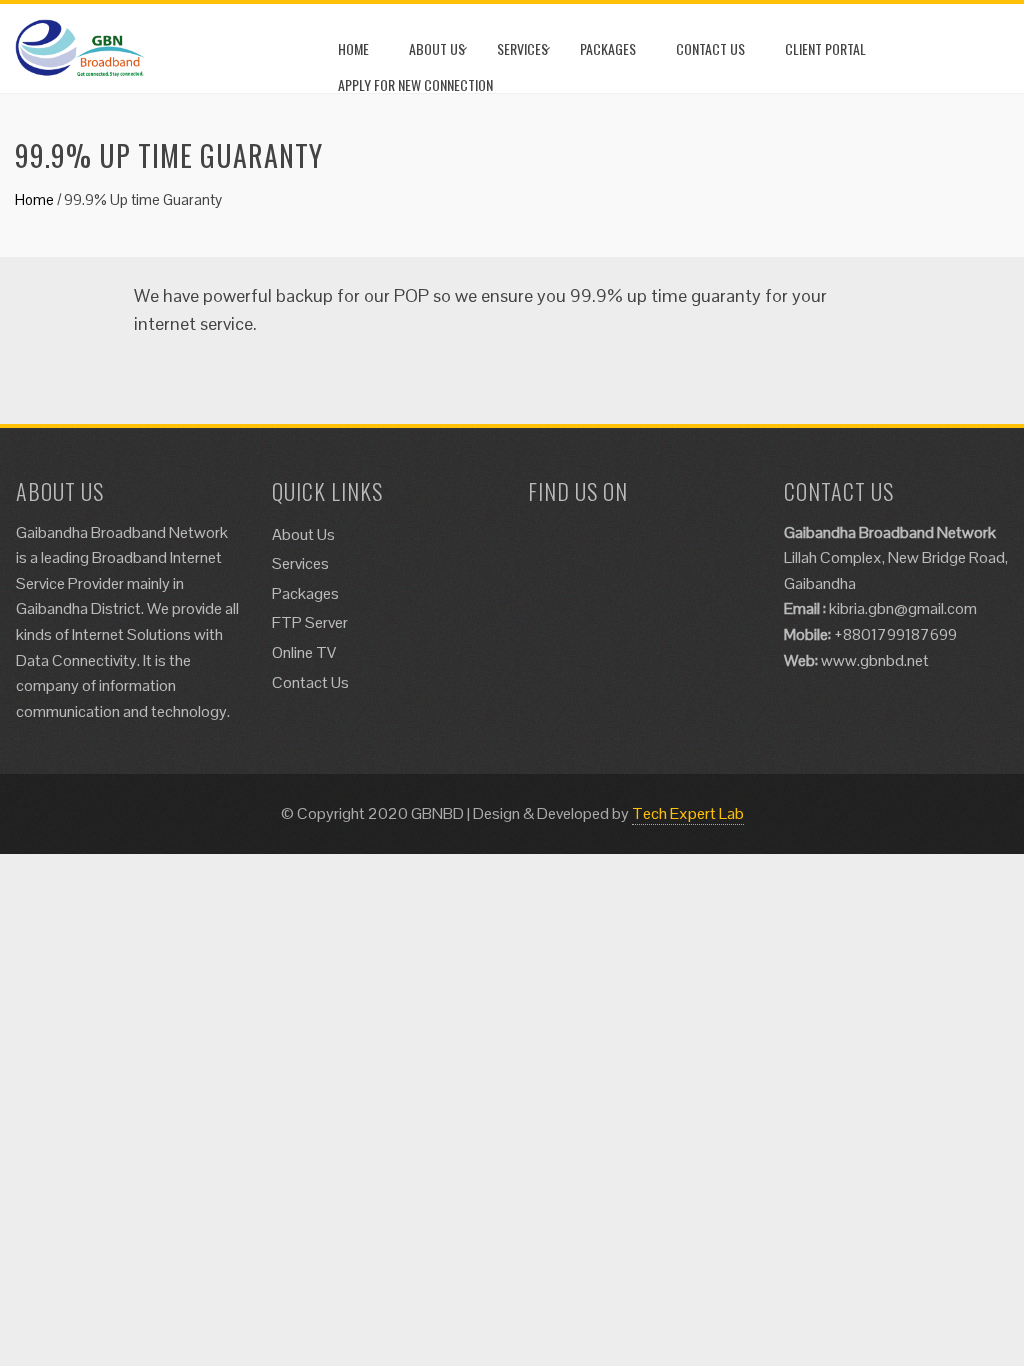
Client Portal (825, 48)
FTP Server (310, 622)
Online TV (304, 652)
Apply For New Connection (415, 84)
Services (522, 48)
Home (353, 48)
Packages (608, 48)
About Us (437, 48)
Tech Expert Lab (688, 813)
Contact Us (710, 48)
